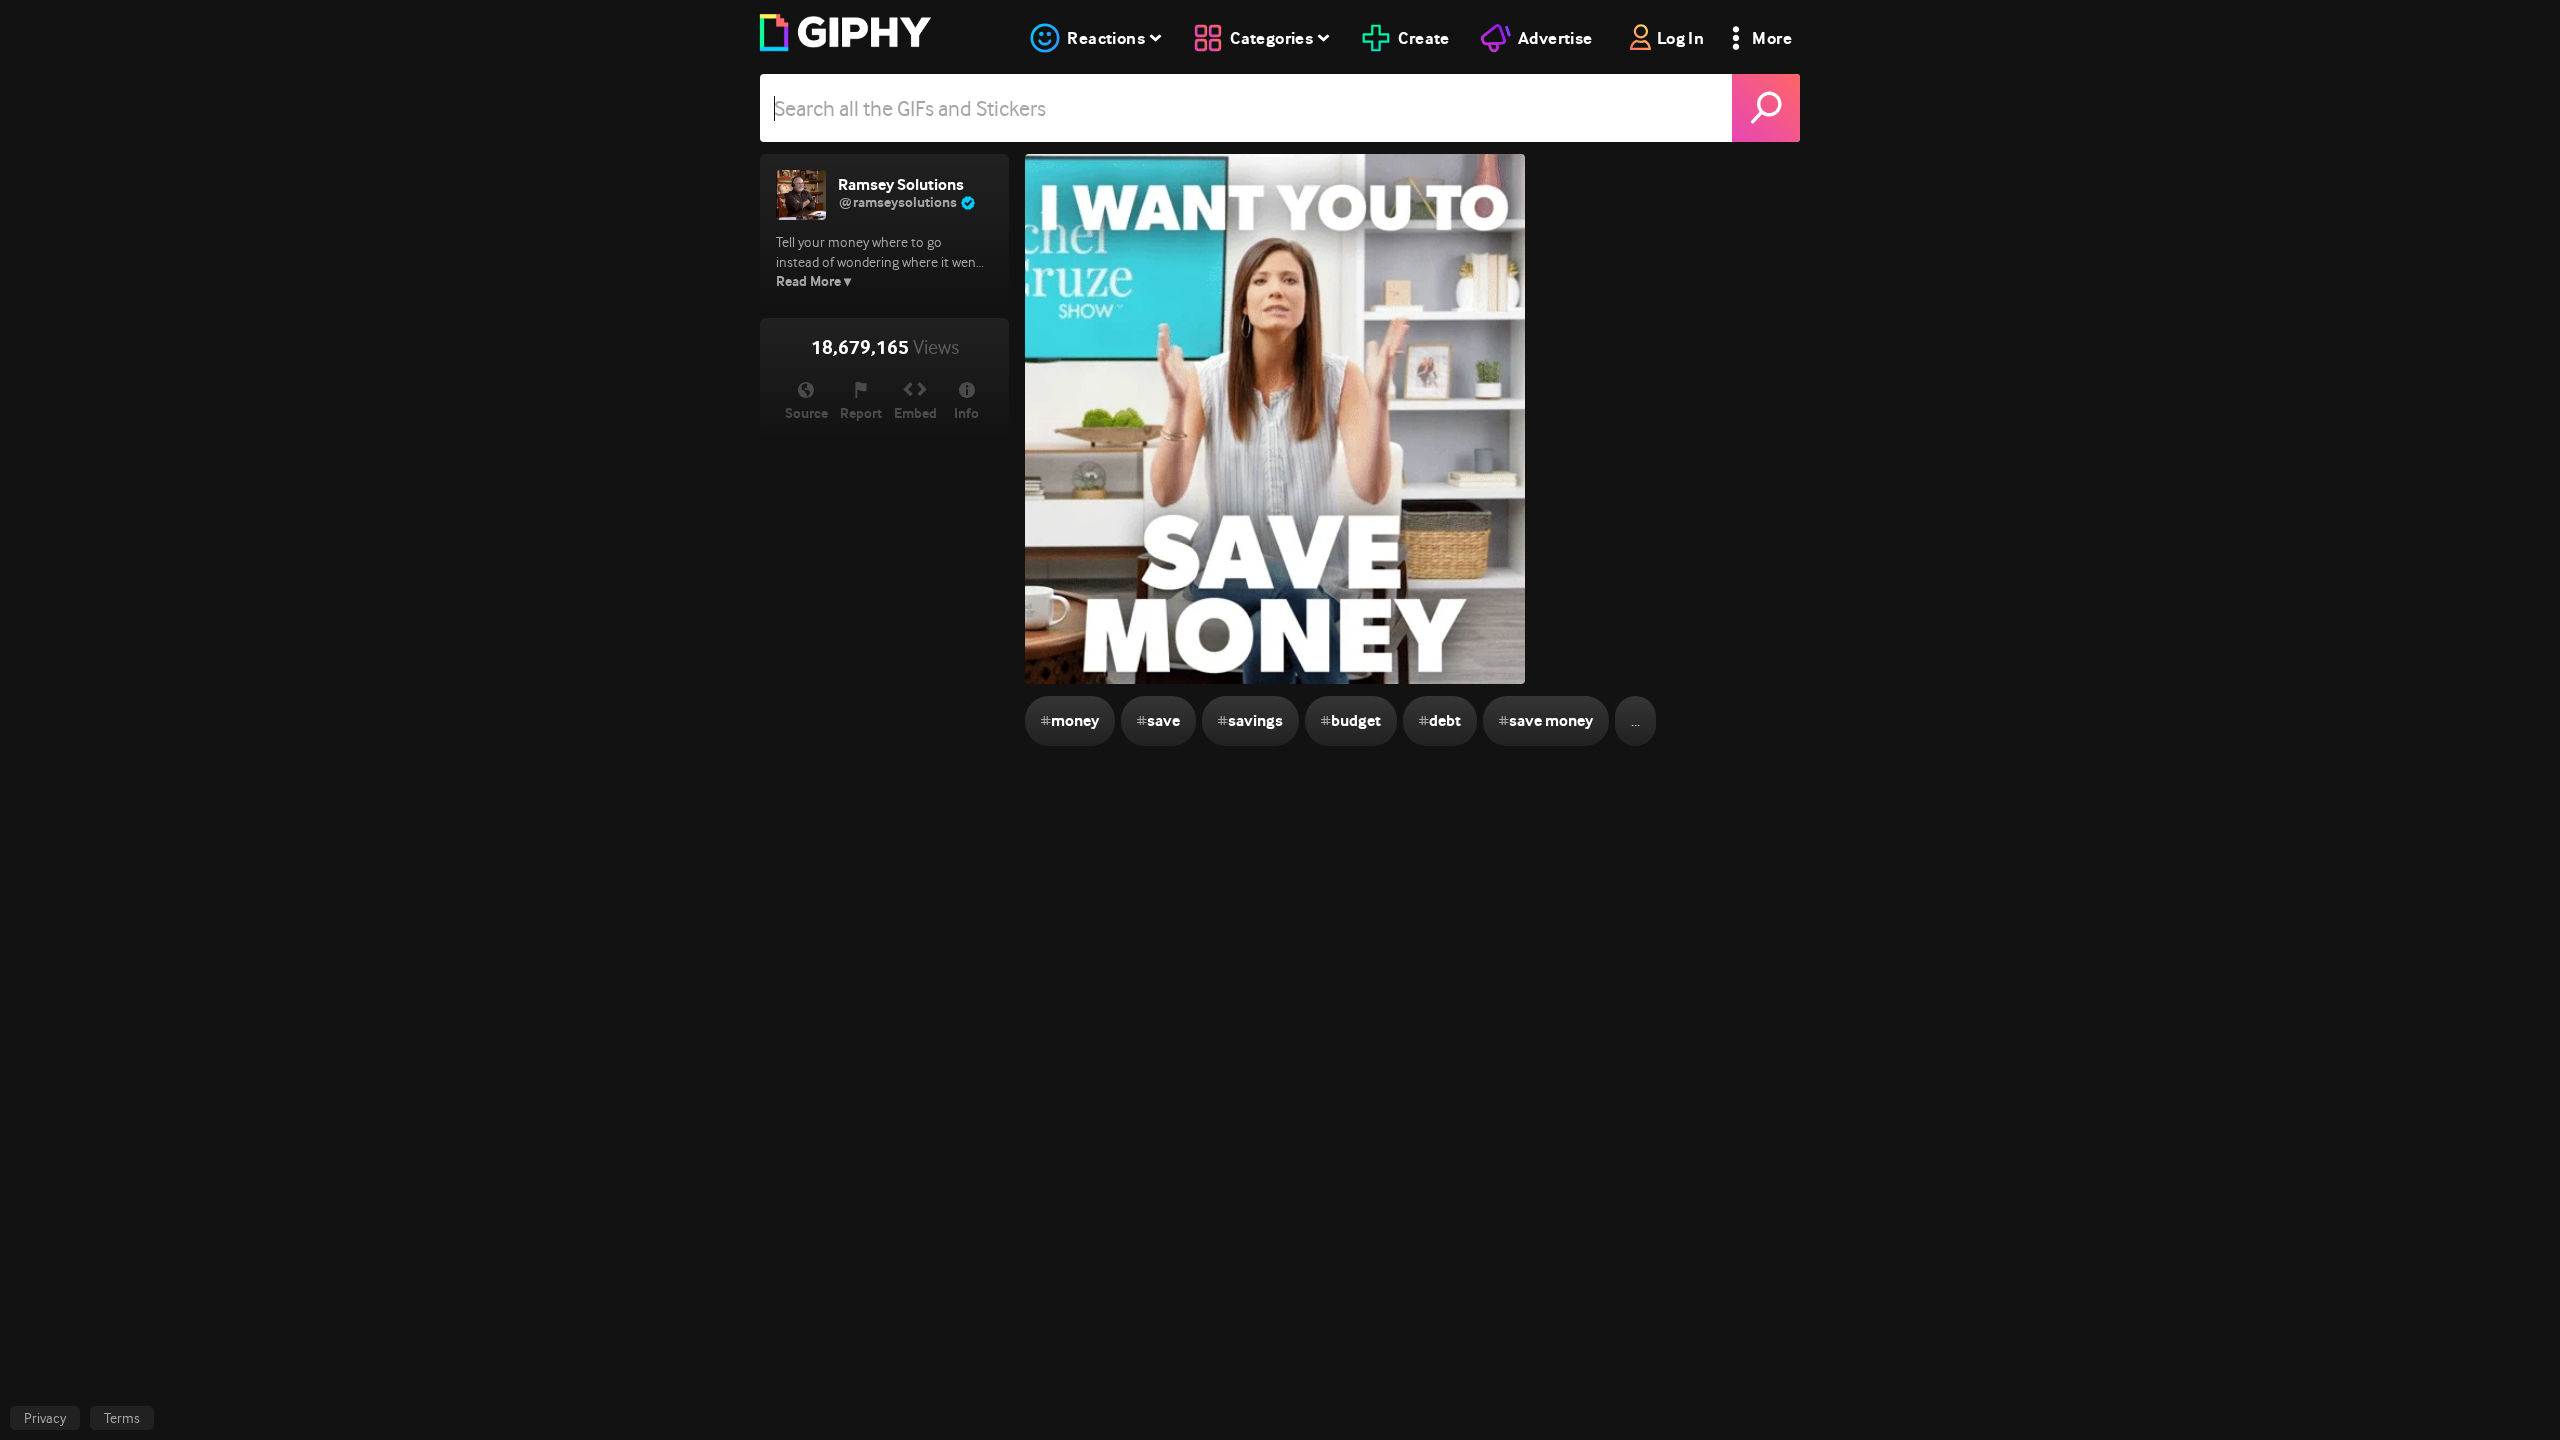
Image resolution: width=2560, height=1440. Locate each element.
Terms (122, 1418)
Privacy (45, 1418)
